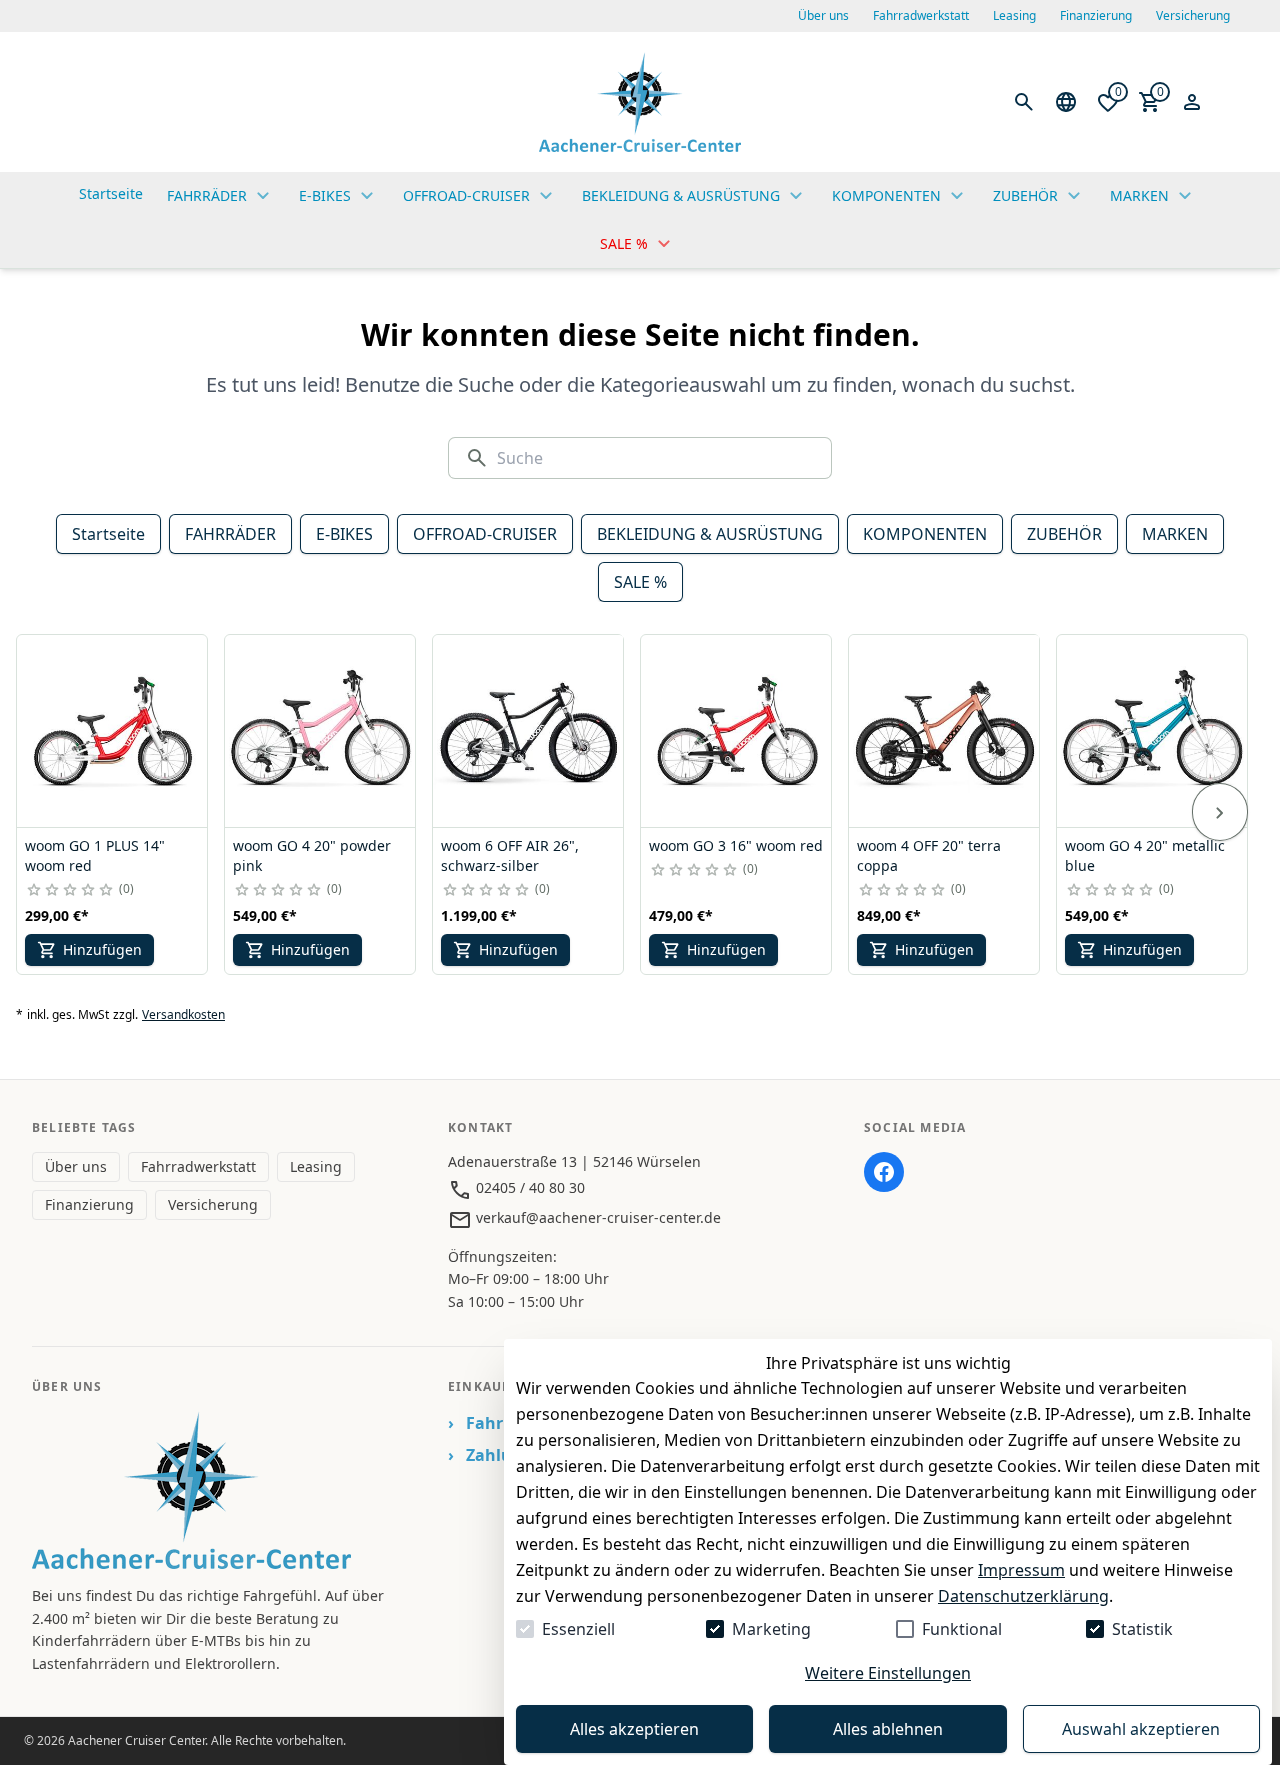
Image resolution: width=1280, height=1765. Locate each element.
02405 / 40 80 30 (528, 1187)
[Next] (1220, 812)
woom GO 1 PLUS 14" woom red (95, 855)
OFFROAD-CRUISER (485, 534)
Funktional (962, 1629)
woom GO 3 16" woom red (736, 845)
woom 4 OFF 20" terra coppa (929, 855)
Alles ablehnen (888, 1729)
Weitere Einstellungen (888, 1673)
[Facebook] (884, 1172)
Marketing (771, 1629)
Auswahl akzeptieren (1141, 1729)
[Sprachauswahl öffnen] (1066, 102)
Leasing (1014, 15)
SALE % (640, 582)
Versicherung (1193, 15)
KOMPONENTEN (925, 534)
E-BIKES (344, 534)
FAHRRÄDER (230, 534)
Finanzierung (1096, 15)
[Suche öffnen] (1024, 102)
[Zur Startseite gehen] (640, 102)
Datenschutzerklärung (1023, 1596)
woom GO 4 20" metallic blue (1145, 855)
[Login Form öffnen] (1192, 102)
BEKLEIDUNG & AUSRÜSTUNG (710, 534)
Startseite (108, 534)
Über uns (823, 15)
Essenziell (578, 1629)
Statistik (1142, 1629)
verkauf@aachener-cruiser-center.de (596, 1217)
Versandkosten (183, 1015)
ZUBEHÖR (1064, 534)
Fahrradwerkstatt (921, 15)
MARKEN (1175, 534)
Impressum (1021, 1570)
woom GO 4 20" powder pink (312, 855)
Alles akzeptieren (634, 1729)
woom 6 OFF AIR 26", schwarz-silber (510, 855)
